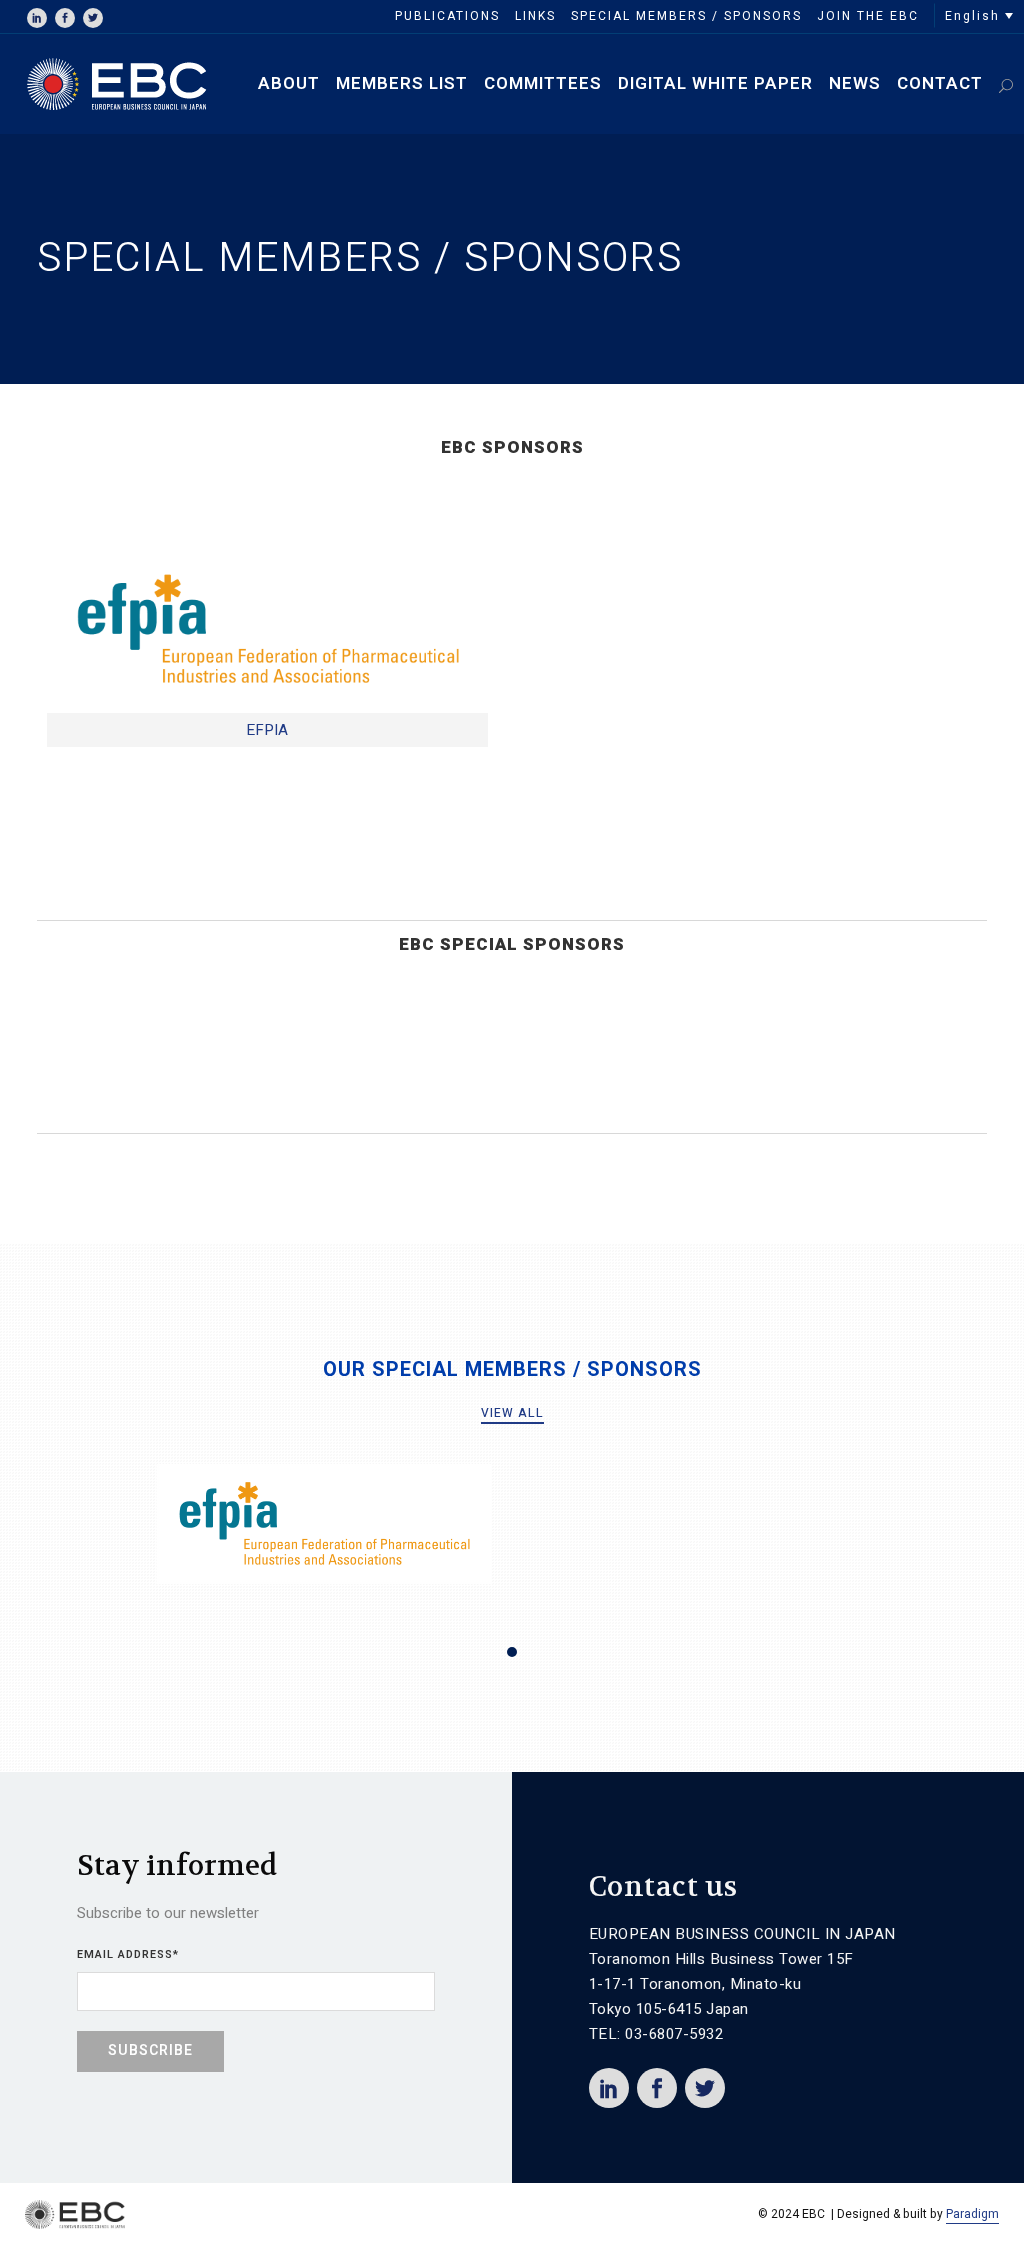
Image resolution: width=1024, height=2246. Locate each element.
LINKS (535, 16)
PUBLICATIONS (447, 16)
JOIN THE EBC (868, 16)
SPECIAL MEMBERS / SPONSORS (686, 16)
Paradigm (972, 2214)
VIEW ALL (512, 1413)
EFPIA (267, 730)
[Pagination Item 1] (512, 1652)
